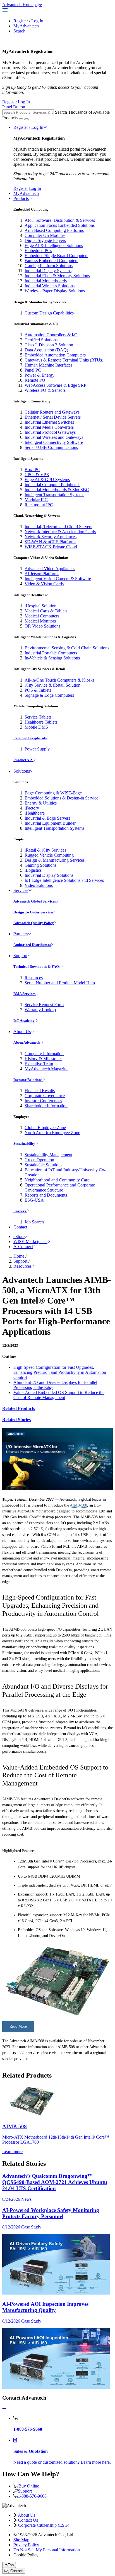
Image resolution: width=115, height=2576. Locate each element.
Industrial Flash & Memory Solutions (57, 276)
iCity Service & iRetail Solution (52, 685)
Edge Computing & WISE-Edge (53, 793)
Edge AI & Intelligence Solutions (54, 245)
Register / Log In (28, 127)
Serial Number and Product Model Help (60, 983)
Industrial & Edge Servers (47, 818)
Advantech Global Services (35, 901)
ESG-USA (34, 1200)
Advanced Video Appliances (50, 569)
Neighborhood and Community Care (57, 1180)
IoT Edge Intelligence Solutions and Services (64, 880)
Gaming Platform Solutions (49, 266)
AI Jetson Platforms (42, 574)
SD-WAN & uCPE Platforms (50, 542)
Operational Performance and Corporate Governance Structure (60, 1187)
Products (21, 198)
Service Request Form (44, 1005)
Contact (20, 1227)
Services (21, 890)
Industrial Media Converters (49, 427)
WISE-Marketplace (30, 1242)
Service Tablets (38, 717)
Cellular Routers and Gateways (52, 412)
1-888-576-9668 (32, 2496)
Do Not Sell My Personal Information (47, 2550)
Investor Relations (28, 1080)
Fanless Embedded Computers (51, 261)
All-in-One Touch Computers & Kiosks (59, 680)
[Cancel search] (27, 119)
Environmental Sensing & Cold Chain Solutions (67, 648)
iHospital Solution (40, 606)
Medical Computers (42, 616)
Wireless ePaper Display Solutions (55, 291)
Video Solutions (39, 885)
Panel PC (33, 370)
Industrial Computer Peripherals (52, 485)
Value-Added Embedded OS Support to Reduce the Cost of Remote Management (59, 1395)
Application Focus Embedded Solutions (60, 225)
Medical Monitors (40, 621)
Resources (34, 978)
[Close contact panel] (4, 2409)
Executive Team (39, 1064)
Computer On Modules (45, 235)
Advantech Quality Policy (34, 923)
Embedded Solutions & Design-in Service (61, 798)
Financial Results (40, 1091)
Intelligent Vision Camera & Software (58, 579)
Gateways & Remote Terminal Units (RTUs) (64, 360)
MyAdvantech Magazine (46, 1069)
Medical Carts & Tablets (46, 611)
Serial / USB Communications (51, 447)
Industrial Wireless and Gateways (54, 437)
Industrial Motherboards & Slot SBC (57, 490)
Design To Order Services (33, 912)
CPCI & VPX (37, 475)
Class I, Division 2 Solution (49, 345)
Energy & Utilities (41, 803)
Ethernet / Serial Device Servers (53, 417)
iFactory (32, 808)
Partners (21, 934)
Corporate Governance (45, 1096)
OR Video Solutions (42, 626)
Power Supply (37, 749)
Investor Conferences (43, 1101)
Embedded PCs (38, 250)
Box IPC (32, 469)
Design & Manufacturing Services (55, 860)
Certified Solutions (41, 340)
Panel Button (14, 107)
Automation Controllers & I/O (51, 335)
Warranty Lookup (40, 1010)
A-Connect (23, 1247)
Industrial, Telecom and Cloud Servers (58, 527)
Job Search (34, 1222)
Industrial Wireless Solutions (50, 286)
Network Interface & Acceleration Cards (60, 532)
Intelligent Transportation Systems (54, 495)
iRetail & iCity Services (45, 850)
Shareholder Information (46, 1106)
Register (21, 21)
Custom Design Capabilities (49, 313)
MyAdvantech (26, 26)
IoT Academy (24, 1021)
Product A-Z (23, 760)
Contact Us (28, 2520)
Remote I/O (35, 380)
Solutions (22, 771)
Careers (20, 1211)
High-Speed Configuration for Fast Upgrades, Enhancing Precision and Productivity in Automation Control (60, 1372)
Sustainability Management (48, 1155)
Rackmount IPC (39, 505)
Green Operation (39, 1160)
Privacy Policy (26, 2545)
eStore (19, 1236)
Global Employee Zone (45, 1128)
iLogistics (33, 870)
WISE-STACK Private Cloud (51, 547)
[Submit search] (21, 119)
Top (11, 2565)
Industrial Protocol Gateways (50, 432)
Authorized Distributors (32, 945)
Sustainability (25, 1144)
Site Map (21, 2540)
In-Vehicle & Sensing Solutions (52, 658)
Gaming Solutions (40, 865)
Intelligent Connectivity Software (54, 442)
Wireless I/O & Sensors (45, 390)
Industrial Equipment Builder (50, 823)
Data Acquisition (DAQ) (46, 350)
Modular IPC (36, 500)
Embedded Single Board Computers (56, 256)
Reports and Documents (46, 1195)
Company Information (44, 1054)
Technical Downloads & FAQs (37, 967)
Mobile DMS (36, 727)
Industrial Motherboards (46, 281)
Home (19, 1256)
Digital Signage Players (45, 240)
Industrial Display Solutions (49, 875)
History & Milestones (43, 1059)
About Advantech (27, 1042)
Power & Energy (39, 375)
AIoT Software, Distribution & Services (60, 220)
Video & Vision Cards (44, 584)
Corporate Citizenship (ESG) (44, 2525)
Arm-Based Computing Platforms (54, 230)
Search (19, 31)
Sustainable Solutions (43, 1165)
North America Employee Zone (52, 1133)
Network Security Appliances (51, 537)
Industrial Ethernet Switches (49, 422)
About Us (22, 1031)
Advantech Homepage (22, 5)
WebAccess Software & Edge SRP (55, 385)
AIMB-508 (78, 1505)
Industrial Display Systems (48, 271)
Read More (18, 2026)
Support (20, 956)
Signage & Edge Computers (49, 695)
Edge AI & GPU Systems (47, 480)
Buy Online (29, 2486)
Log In (37, 21)
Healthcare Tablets (41, 722)
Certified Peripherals (30, 738)
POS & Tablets (38, 690)
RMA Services (25, 994)
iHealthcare (35, 813)
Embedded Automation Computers (55, 355)
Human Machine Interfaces (48, 365)
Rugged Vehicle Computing (49, 855)
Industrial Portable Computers (51, 653)
